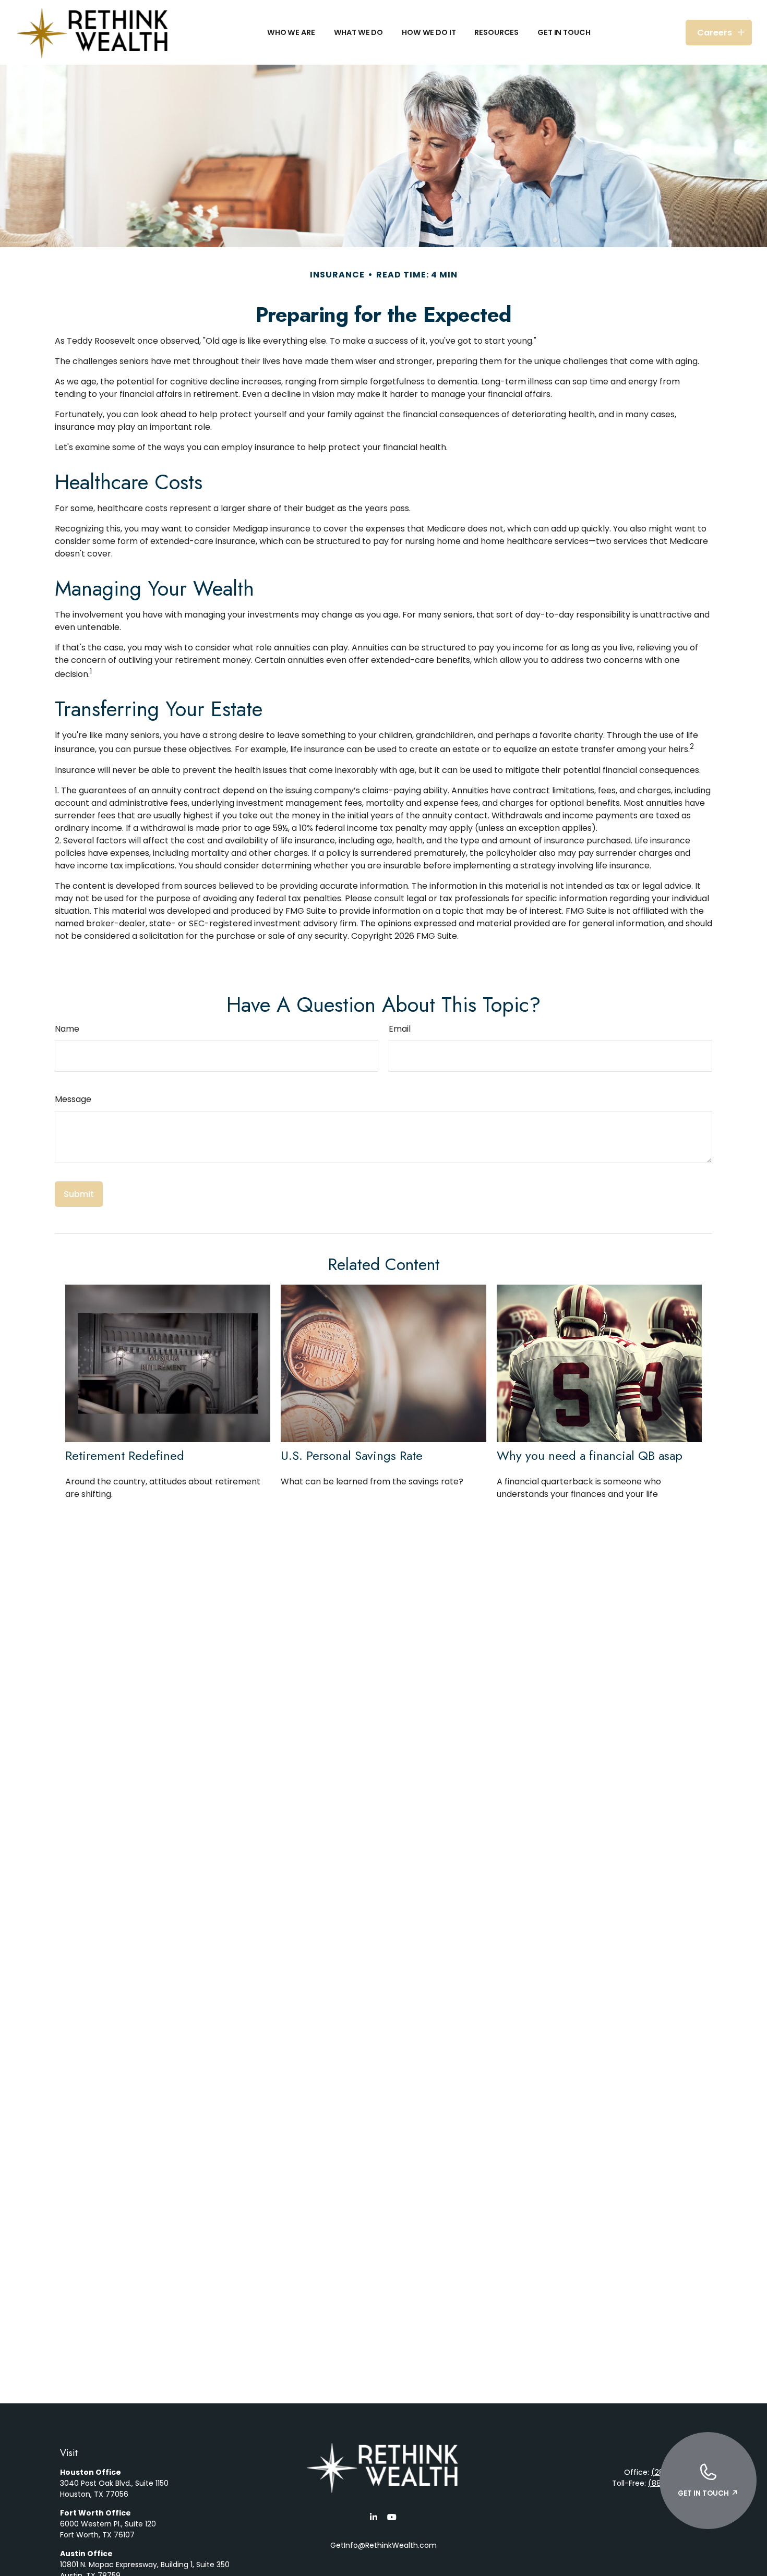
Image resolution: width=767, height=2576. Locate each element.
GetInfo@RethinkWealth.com (383, 2545)
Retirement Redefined (125, 1455)
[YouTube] (392, 2517)
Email (400, 1029)
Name (67, 1029)
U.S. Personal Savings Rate (352, 1455)
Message (73, 1099)
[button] (291, 32)
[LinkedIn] (373, 2517)
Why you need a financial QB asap (590, 1455)
